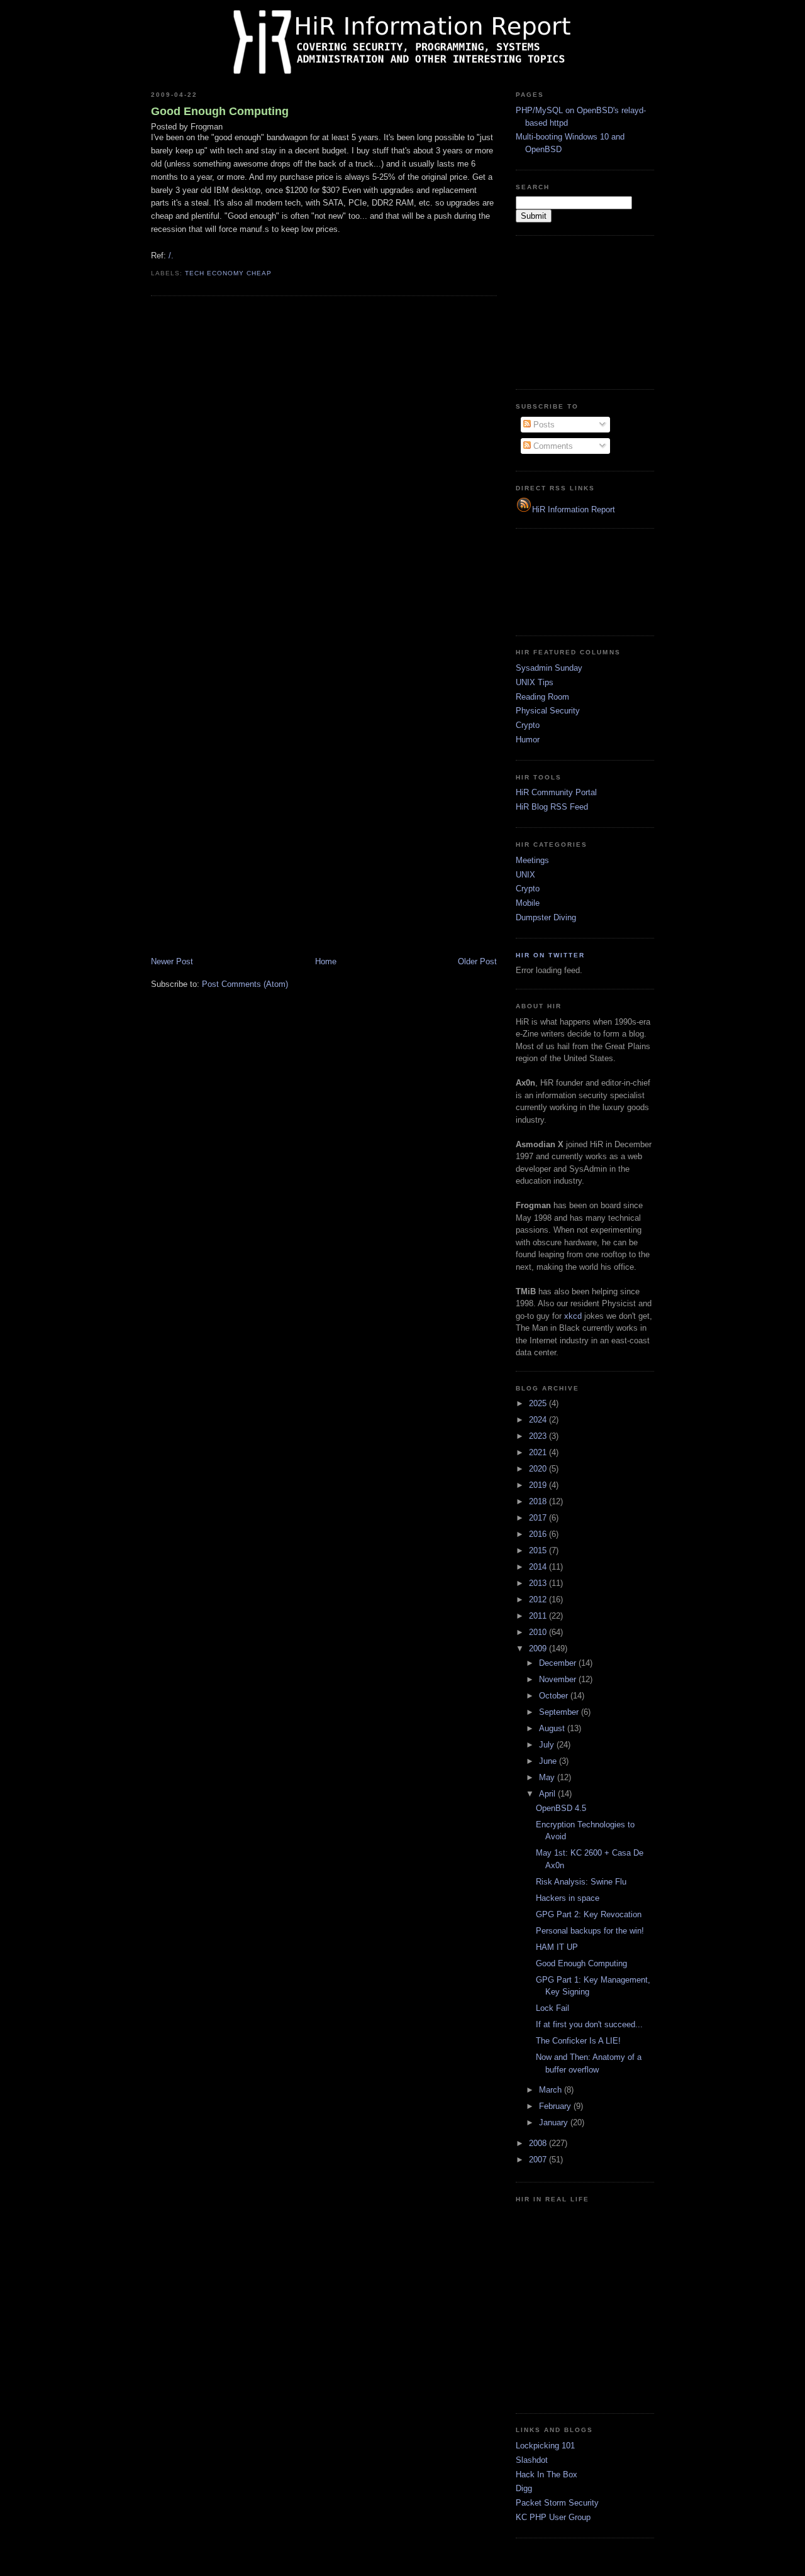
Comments (552, 446)
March (552, 2090)
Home (326, 961)
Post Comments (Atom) (245, 984)
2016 (539, 1534)
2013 (539, 1583)
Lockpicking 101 (545, 2446)
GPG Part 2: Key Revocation (589, 1914)
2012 (539, 1599)
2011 (539, 1616)
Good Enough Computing (220, 111)
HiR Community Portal (556, 792)
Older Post (477, 961)
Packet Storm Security (557, 2503)
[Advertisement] (579, 311)
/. (171, 256)
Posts (543, 425)
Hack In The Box (547, 2474)
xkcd (573, 1316)
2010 (539, 1632)
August (553, 1728)
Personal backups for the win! (590, 1931)
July (548, 1745)
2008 (539, 2143)
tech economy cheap (228, 273)
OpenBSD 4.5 (561, 1808)
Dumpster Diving (546, 917)
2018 (539, 1501)
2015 (539, 1550)
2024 (539, 1420)
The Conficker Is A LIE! (578, 2041)
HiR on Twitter (550, 955)
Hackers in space (568, 1898)
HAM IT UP (557, 1947)
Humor (528, 740)
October (555, 1696)
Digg (524, 2488)
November (559, 1679)
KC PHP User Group (553, 2517)
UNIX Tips (535, 682)
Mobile (528, 903)
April (548, 1794)
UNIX (525, 875)
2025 (539, 1403)
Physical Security (548, 711)
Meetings (532, 860)
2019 (539, 1485)
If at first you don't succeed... (589, 2024)
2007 (539, 2160)
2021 (539, 1452)
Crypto (528, 725)
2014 (539, 1567)
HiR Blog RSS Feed (552, 807)
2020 (539, 1469)
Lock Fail (552, 2008)
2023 (539, 1436)
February (556, 2106)
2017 (539, 1518)
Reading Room (542, 697)
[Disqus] (324, 466)
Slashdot (532, 2460)
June (549, 1761)
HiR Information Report (574, 509)
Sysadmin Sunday (549, 668)
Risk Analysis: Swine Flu (581, 1882)
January (555, 2122)
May (548, 1777)
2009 (539, 1649)
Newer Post (172, 961)
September (560, 1712)
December (559, 1663)
